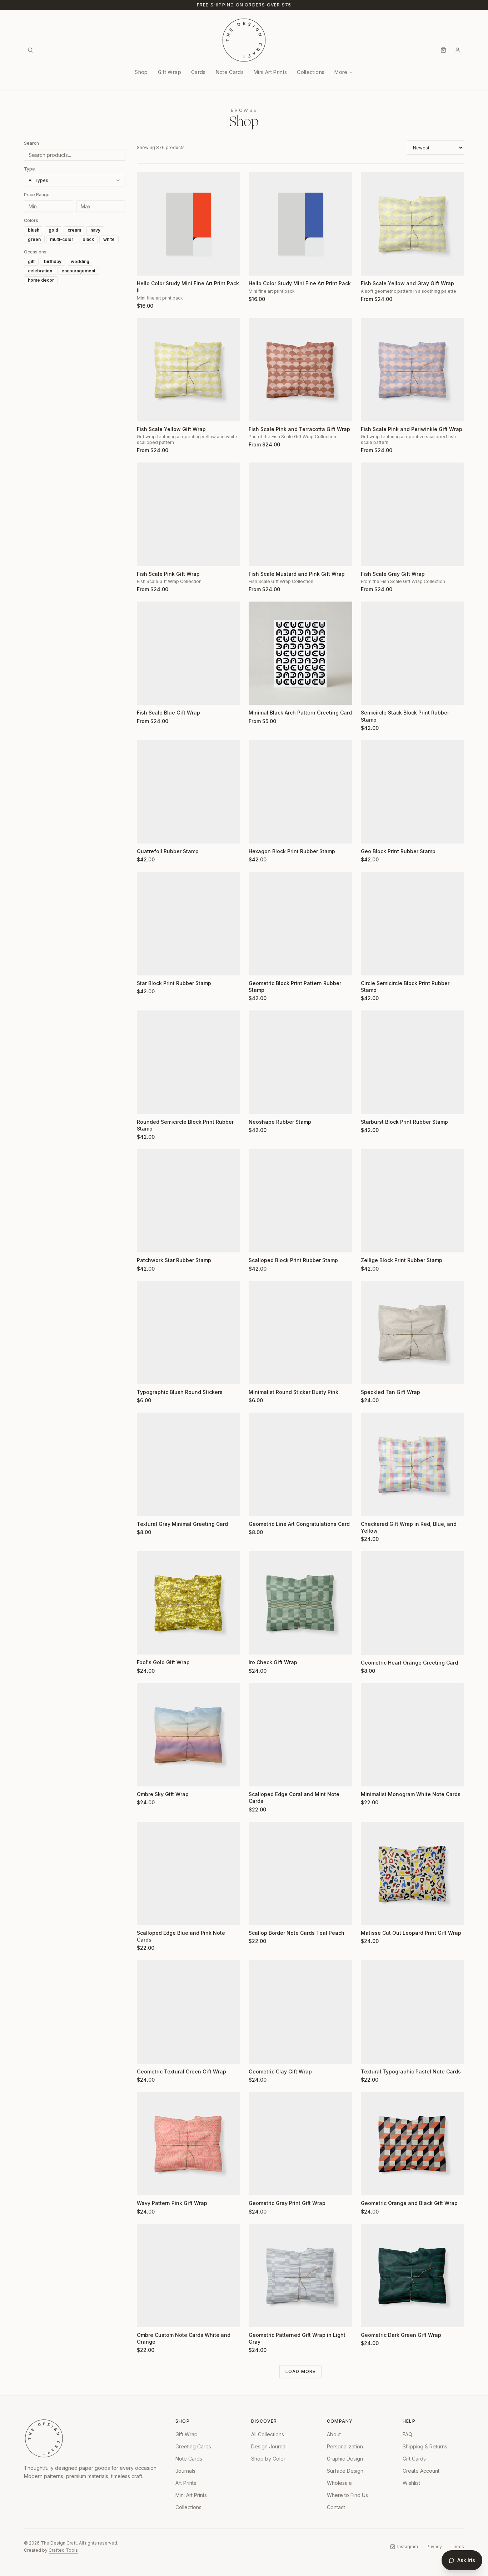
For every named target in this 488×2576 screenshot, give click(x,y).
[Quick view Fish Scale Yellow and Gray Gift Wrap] (371, 266)
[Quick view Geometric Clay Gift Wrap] (259, 2054)
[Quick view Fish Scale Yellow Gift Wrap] (147, 411)
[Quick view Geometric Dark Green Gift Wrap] (371, 2317)
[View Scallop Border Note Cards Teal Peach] (300, 1873)
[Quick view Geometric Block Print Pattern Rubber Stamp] (259, 965)
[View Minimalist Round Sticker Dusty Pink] (300, 1333)
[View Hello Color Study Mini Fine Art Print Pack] (300, 224)
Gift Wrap (170, 72)
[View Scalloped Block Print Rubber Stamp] (300, 1201)
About (334, 2434)
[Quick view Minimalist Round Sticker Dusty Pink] (259, 1374)
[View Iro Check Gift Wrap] (300, 1603)
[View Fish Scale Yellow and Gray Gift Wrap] (412, 224)
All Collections (268, 2434)
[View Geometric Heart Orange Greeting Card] (412, 1603)
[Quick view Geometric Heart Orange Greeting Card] (371, 1645)
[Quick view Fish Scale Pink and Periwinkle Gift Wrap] (371, 411)
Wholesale (339, 2483)
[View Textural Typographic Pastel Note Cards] (412, 2012)
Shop (141, 72)
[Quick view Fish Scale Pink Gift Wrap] (147, 556)
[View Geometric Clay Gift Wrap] (300, 2012)
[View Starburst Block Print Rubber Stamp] (412, 1062)
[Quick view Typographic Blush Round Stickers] (147, 1374)
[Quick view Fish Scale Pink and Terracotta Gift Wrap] (259, 411)
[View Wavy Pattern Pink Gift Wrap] (188, 2144)
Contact (336, 2507)
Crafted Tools (63, 2550)
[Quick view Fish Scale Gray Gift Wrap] (371, 556)
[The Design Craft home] (244, 40)
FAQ (407, 2434)
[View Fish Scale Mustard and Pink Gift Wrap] (300, 514)
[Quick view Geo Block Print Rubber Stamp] (371, 834)
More (341, 72)
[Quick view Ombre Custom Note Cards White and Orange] (147, 2317)
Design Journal (269, 2446)
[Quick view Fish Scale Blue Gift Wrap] (147, 695)
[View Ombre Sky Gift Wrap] (188, 1735)
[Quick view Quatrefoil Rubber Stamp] (147, 834)
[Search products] (30, 50)
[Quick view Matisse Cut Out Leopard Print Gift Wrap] (371, 1915)
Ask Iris (466, 2560)
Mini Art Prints (270, 72)
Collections (311, 72)
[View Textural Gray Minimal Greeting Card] (188, 1464)
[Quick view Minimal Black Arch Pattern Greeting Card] (259, 695)
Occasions (35, 252)
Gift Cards (414, 2459)
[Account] (458, 50)
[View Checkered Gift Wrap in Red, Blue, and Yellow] (412, 1464)
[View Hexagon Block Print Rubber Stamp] (300, 792)
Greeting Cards (193, 2446)
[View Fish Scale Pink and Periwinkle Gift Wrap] (412, 370)
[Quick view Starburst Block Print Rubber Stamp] (371, 1104)
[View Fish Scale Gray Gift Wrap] (412, 514)
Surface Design (345, 2471)
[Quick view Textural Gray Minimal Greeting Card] (147, 1506)
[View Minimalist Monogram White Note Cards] (412, 1735)
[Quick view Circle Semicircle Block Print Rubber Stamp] (371, 965)
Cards (198, 72)
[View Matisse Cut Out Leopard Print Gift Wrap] (412, 1873)
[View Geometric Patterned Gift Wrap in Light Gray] (300, 2276)
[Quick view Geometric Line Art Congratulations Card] (259, 1506)
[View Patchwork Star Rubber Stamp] (188, 1201)
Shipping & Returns (425, 2446)
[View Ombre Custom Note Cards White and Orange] (188, 2276)
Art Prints (186, 2483)
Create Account (421, 2471)
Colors (31, 220)
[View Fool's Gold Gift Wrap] (188, 1603)
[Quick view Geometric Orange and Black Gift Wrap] (371, 2185)
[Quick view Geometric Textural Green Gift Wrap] (147, 2054)
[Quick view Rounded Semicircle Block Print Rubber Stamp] (147, 1104)
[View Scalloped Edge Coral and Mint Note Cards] (300, 1735)
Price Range (37, 195)
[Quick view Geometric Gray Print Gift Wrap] (259, 2185)
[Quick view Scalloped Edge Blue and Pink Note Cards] (147, 1915)
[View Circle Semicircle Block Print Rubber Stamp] (412, 923)
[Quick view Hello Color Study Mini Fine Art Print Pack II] (147, 266)
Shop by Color (268, 2459)
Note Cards (230, 72)
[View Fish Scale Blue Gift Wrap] (188, 653)
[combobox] (75, 181)
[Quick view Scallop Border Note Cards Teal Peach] (259, 1915)
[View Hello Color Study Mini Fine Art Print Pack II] (188, 224)
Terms (457, 2547)
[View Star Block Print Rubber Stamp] (188, 923)
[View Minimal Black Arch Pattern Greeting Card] (300, 653)
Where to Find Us (347, 2495)
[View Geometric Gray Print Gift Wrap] (300, 2144)
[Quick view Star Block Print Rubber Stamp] (147, 965)
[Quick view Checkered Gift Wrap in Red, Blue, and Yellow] (371, 1506)
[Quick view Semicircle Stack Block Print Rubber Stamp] (371, 695)
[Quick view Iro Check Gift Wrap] (259, 1645)
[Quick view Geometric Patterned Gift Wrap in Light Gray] (259, 2317)
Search (31, 143)
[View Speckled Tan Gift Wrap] (412, 1333)
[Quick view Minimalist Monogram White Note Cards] (371, 1776)
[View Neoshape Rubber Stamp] (300, 1062)
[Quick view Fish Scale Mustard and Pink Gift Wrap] (259, 556)
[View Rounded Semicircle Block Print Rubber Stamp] (188, 1062)
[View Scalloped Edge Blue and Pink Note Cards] (188, 1873)
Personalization (345, 2446)
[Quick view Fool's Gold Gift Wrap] (147, 1645)
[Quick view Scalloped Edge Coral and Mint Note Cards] (259, 1776)
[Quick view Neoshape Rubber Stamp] (259, 1104)
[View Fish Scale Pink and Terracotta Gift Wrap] (300, 370)
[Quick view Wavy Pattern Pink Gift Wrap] (147, 2185)
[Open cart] (443, 50)
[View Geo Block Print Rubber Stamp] (412, 792)
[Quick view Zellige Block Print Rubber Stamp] (371, 1242)
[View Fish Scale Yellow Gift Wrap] (188, 370)
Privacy (434, 2547)
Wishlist (411, 2483)
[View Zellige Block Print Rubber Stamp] (412, 1201)
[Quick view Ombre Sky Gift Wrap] (147, 1776)
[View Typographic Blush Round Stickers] (188, 1333)
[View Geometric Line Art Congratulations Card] (300, 1464)
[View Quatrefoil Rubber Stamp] (188, 792)
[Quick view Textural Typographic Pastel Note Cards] (371, 2054)
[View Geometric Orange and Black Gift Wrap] (412, 2144)
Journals (185, 2471)
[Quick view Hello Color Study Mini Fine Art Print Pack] (259, 266)
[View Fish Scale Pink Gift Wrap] (188, 514)
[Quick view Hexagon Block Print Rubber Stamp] (259, 834)
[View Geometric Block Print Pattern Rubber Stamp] (300, 923)
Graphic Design (345, 2459)
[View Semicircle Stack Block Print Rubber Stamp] (412, 653)
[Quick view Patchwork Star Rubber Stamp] (147, 1242)
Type (29, 169)
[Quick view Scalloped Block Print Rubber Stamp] (259, 1242)
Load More (301, 2371)
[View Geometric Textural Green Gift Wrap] (188, 2012)
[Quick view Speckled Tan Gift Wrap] (371, 1374)
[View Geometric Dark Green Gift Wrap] (412, 2276)
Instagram (408, 2547)
